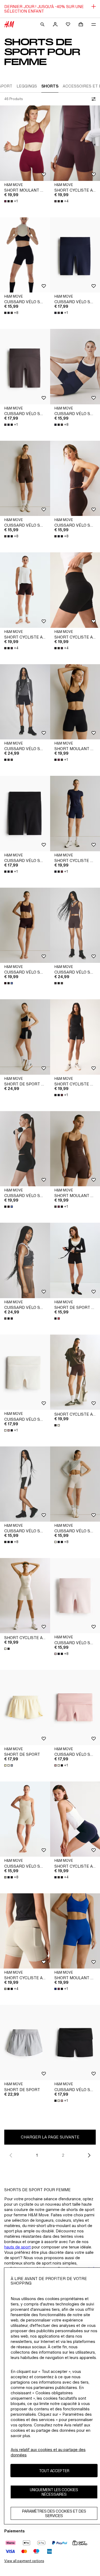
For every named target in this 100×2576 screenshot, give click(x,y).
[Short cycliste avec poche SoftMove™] (25, 1596)
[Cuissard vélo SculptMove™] (25, 702)
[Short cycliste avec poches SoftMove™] (25, 590)
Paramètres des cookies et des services (54, 2513)
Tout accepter (54, 2471)
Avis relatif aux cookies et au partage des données (48, 2452)
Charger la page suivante (50, 2137)
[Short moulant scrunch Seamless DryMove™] (25, 143)
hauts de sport (17, 2247)
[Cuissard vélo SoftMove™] (25, 255)
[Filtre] (93, 99)
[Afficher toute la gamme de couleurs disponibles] (9, 760)
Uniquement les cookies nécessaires (54, 2492)
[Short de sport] (25, 1707)
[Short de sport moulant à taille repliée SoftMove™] (25, 1037)
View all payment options (24, 2561)
